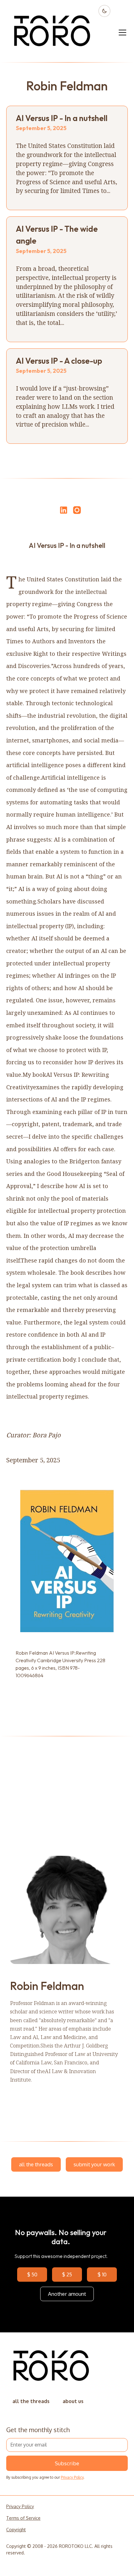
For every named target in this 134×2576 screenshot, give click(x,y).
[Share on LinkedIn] (63, 510)
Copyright (16, 2530)
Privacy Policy (72, 2477)
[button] (121, 33)
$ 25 (67, 2274)
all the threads (36, 2164)
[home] (53, 33)
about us (73, 2401)
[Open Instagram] (77, 513)
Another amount (67, 2294)
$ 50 (32, 2274)
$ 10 (102, 2274)
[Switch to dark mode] (104, 11)
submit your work (94, 2164)
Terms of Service (23, 2518)
